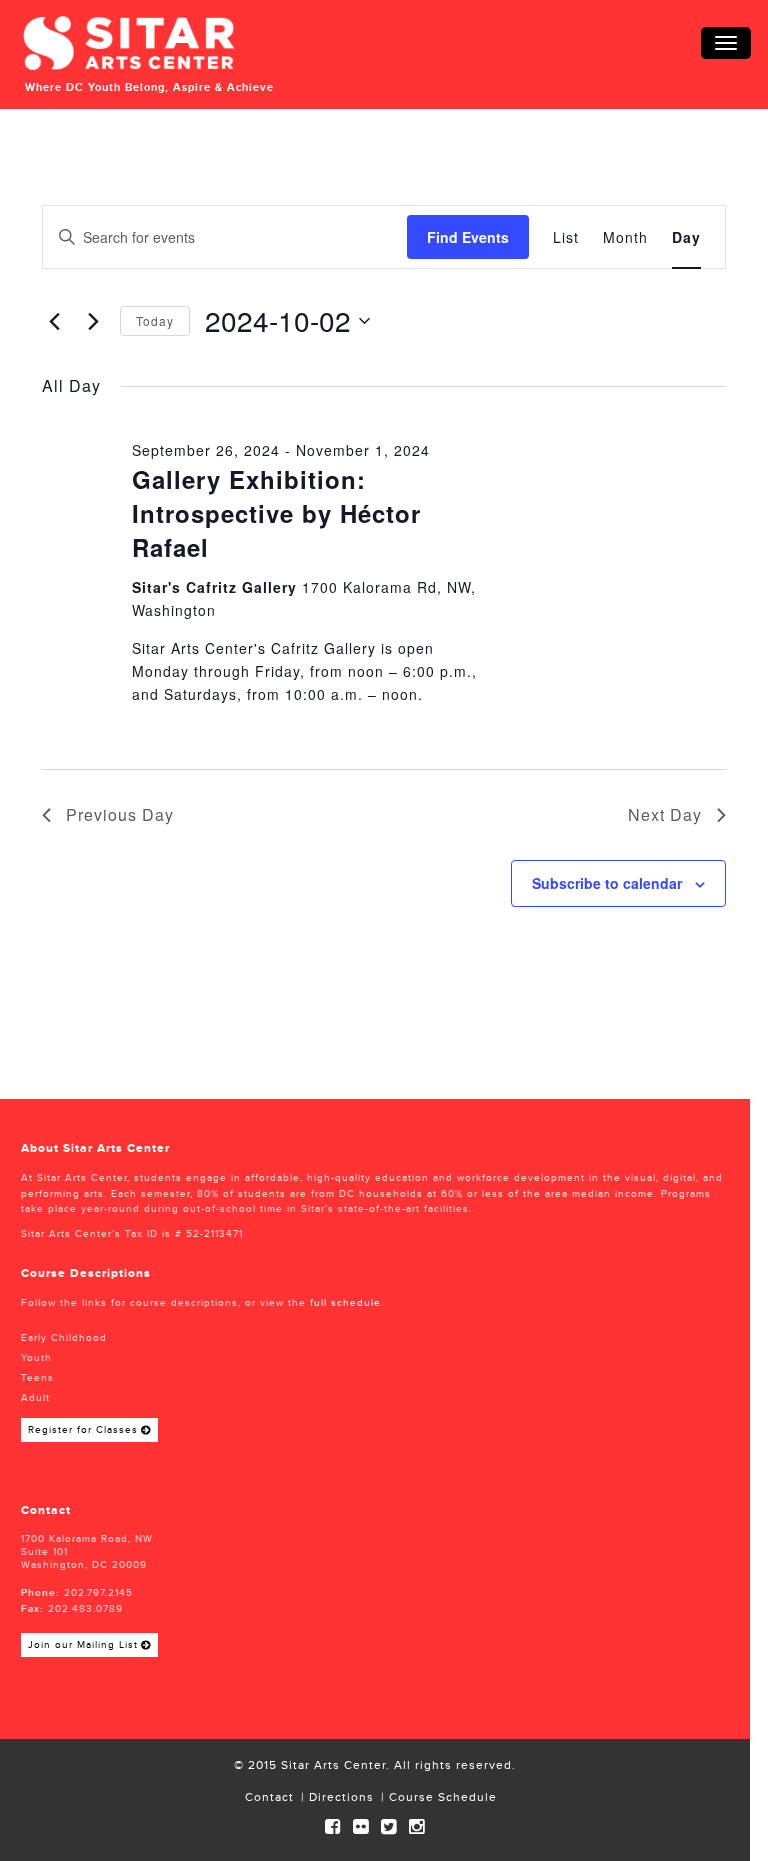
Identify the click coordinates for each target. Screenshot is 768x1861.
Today (155, 320)
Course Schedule (443, 1797)
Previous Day (120, 814)
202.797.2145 (98, 1593)
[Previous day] (54, 321)
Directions (341, 1797)
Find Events (468, 237)
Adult (35, 1398)
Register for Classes (83, 1430)
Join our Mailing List (83, 1645)
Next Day (665, 814)
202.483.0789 (85, 1609)
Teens (37, 1378)
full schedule (345, 1303)
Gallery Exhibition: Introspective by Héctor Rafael (276, 513)
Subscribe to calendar (607, 883)
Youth (36, 1358)
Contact (269, 1797)
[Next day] (93, 321)
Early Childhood (64, 1338)
